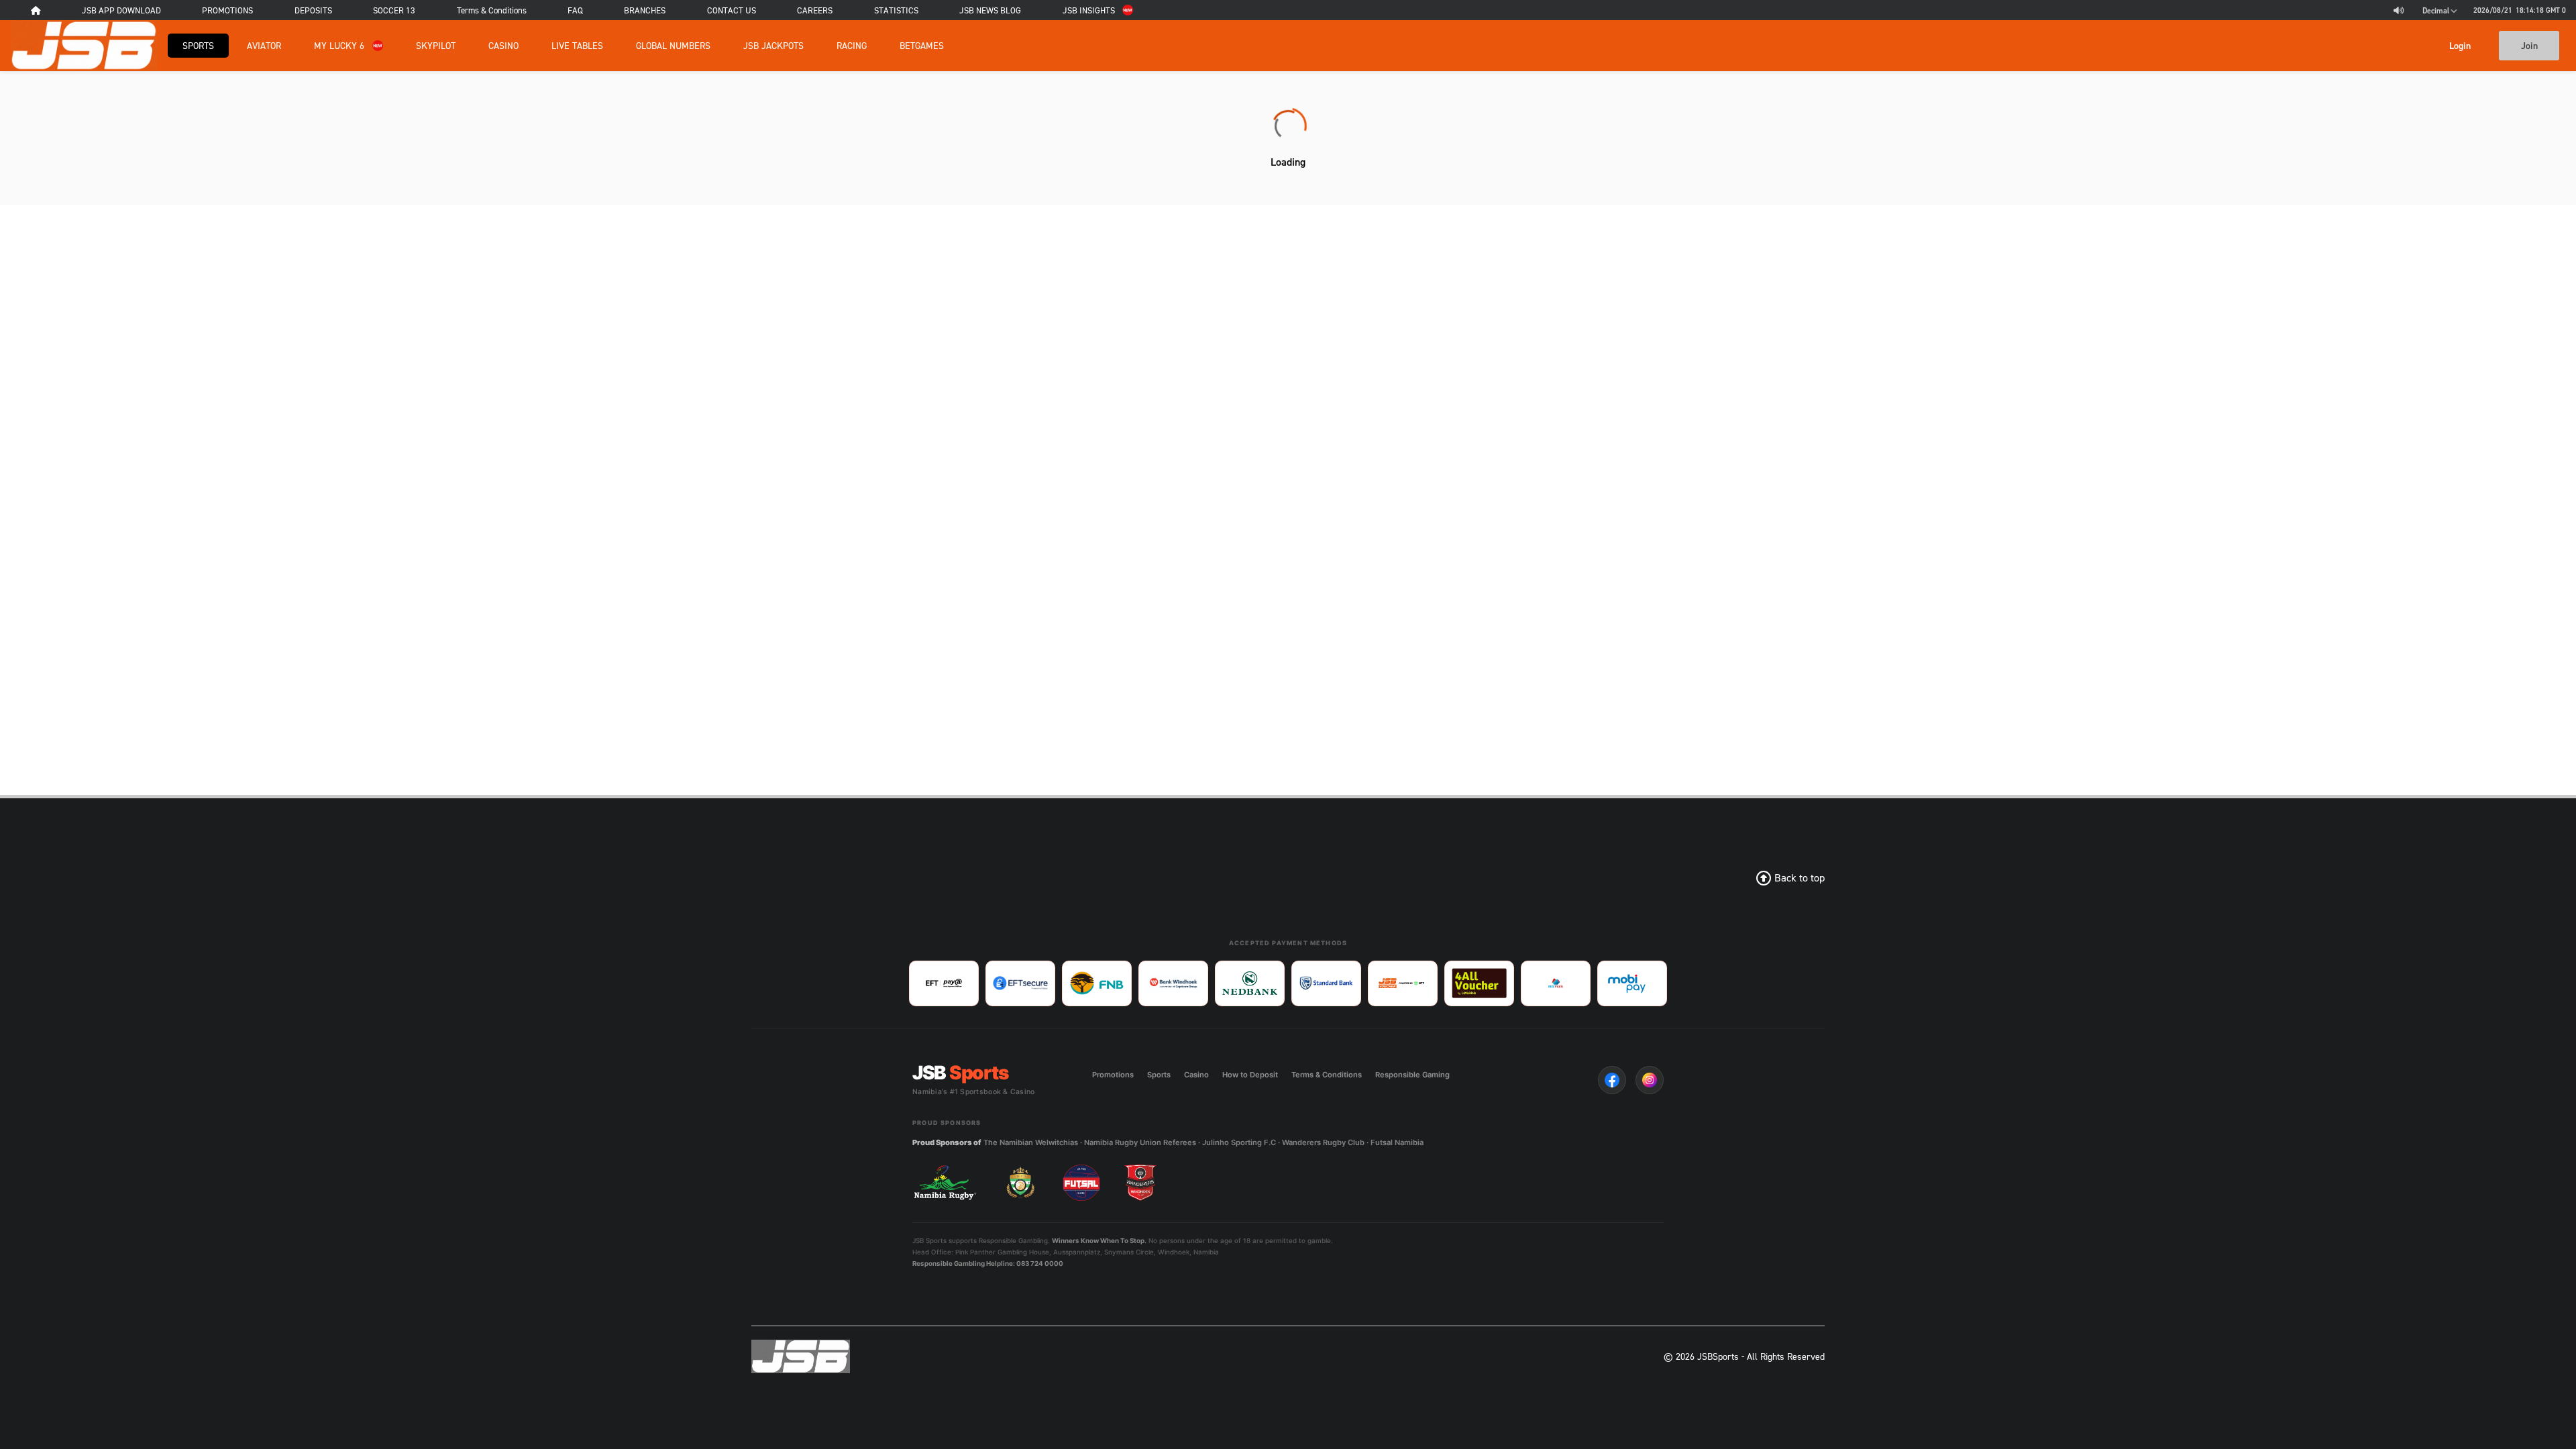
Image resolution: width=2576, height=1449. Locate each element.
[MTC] (1556, 983)
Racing (852, 45)
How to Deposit (1250, 1075)
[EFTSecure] (1020, 983)
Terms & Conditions (1327, 1075)
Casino (503, 45)
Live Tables (577, 45)
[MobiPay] (1632, 983)
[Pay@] (944, 983)
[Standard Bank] (1326, 983)
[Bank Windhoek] (1173, 983)
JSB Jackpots (773, 45)
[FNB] (1097, 983)
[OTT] (1403, 983)
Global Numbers (673, 45)
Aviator (264, 45)
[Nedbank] (1250, 983)
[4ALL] (1479, 983)
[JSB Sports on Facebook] (1612, 1080)
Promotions (1113, 1075)
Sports (198, 45)
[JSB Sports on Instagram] (1650, 1080)
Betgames (922, 45)
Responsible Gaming (1412, 1075)
